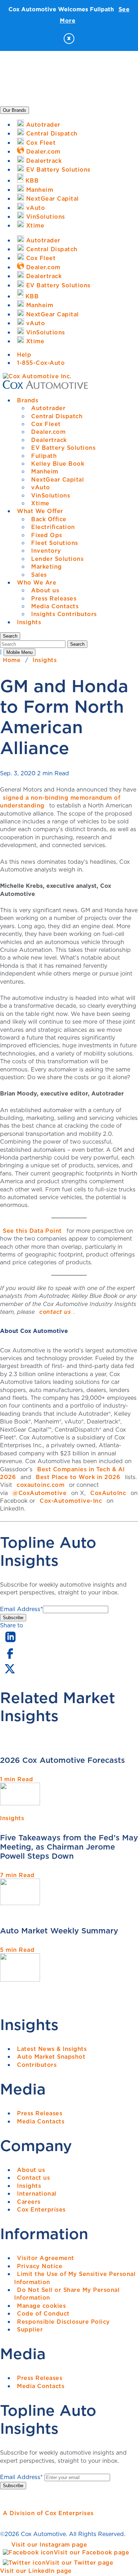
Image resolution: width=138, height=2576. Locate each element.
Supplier (30, 2329)
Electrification (53, 527)
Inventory (46, 551)
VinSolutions (51, 495)
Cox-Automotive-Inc (71, 1501)
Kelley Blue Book (58, 464)
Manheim (45, 471)
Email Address (21, 1609)
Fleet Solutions (55, 543)
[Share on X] (10, 1673)
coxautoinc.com (41, 1485)
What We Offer (40, 511)
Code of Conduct (43, 2313)
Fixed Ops (47, 535)
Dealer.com (48, 432)
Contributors (37, 2065)
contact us (55, 1312)
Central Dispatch (57, 416)
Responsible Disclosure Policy (64, 2322)
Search (77, 644)
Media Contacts (55, 606)
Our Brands (15, 110)
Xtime (40, 503)
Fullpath (44, 456)
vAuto (41, 487)
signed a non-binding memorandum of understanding (60, 801)
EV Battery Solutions (63, 448)
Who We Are (37, 582)
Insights (29, 622)
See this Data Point (32, 1231)
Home (12, 660)
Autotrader (48, 408)
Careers (29, 2202)
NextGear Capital (57, 479)
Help (24, 355)
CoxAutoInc (108, 1493)
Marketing (47, 567)
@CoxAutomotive (39, 1493)
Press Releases (54, 598)
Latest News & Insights (52, 2049)
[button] (10, 636)
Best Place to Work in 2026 (78, 1477)
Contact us (33, 2178)
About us (45, 590)
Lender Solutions (57, 559)
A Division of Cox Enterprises (48, 2513)
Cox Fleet (46, 424)
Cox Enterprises (41, 2209)
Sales (39, 575)
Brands (28, 400)
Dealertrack (49, 440)
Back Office (49, 519)
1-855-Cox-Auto (41, 363)
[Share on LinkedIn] (10, 1643)
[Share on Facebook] (10, 1658)
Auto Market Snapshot (51, 2057)
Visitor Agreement (46, 2258)
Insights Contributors (64, 614)
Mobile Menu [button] (19, 652)
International (37, 2193)
